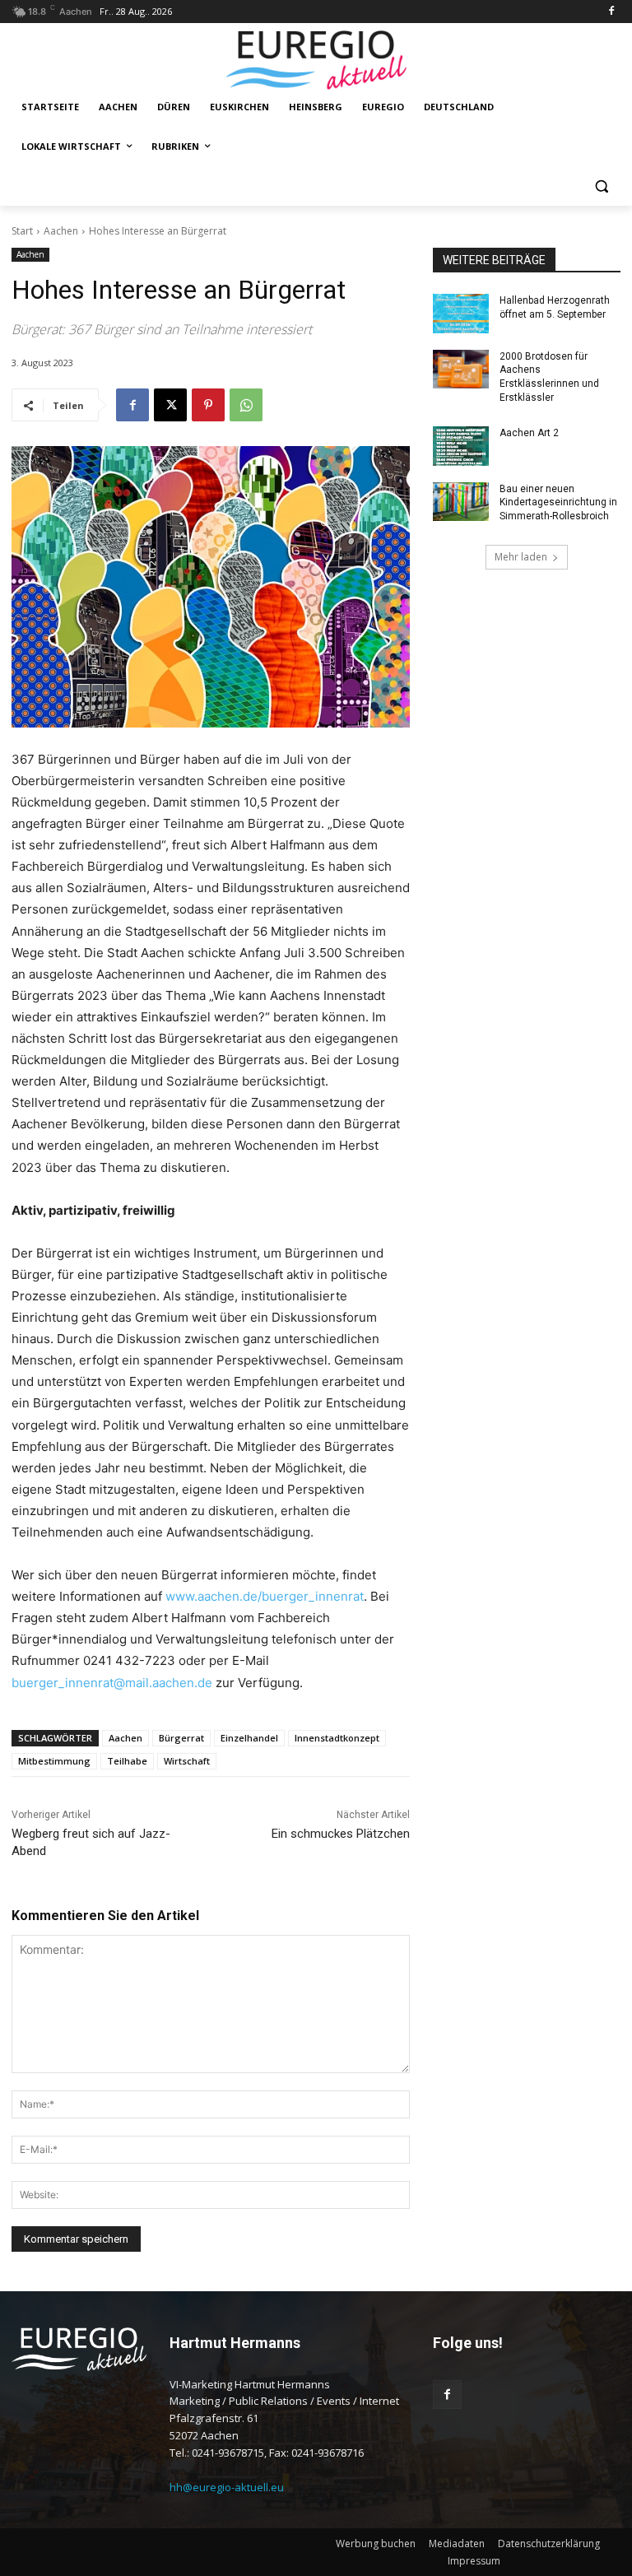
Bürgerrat (181, 1738)
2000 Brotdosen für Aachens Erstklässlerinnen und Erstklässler (549, 377)
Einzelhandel (249, 1738)
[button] (601, 186)
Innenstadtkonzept (337, 1738)
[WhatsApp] (246, 405)
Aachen (61, 231)
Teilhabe (127, 1761)
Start (22, 231)
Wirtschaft (187, 1761)
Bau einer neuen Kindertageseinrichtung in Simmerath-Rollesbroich (558, 503)
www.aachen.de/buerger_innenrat (265, 1596)
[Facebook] (611, 12)
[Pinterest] (208, 405)
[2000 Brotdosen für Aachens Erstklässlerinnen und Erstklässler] (461, 370)
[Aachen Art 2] (461, 446)
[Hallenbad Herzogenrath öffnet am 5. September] (461, 314)
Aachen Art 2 (529, 433)
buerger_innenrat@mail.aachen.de (112, 1683)
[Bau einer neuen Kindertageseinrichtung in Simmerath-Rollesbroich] (461, 502)
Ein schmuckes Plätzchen (341, 1834)
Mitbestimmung (54, 1761)
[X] (170, 405)
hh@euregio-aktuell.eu (227, 2487)
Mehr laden (521, 557)
